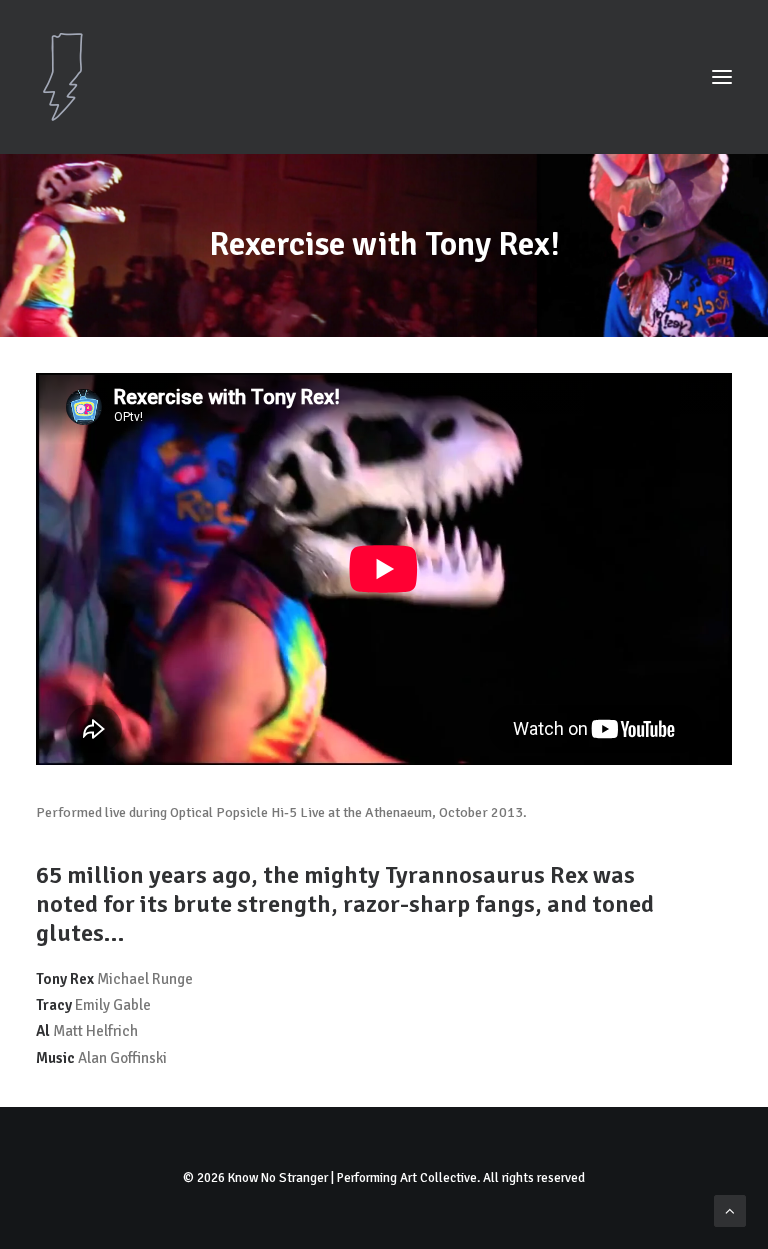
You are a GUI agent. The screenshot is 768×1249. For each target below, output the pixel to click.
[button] (722, 77)
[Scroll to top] (730, 1210)
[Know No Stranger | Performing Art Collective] (384, 77)
